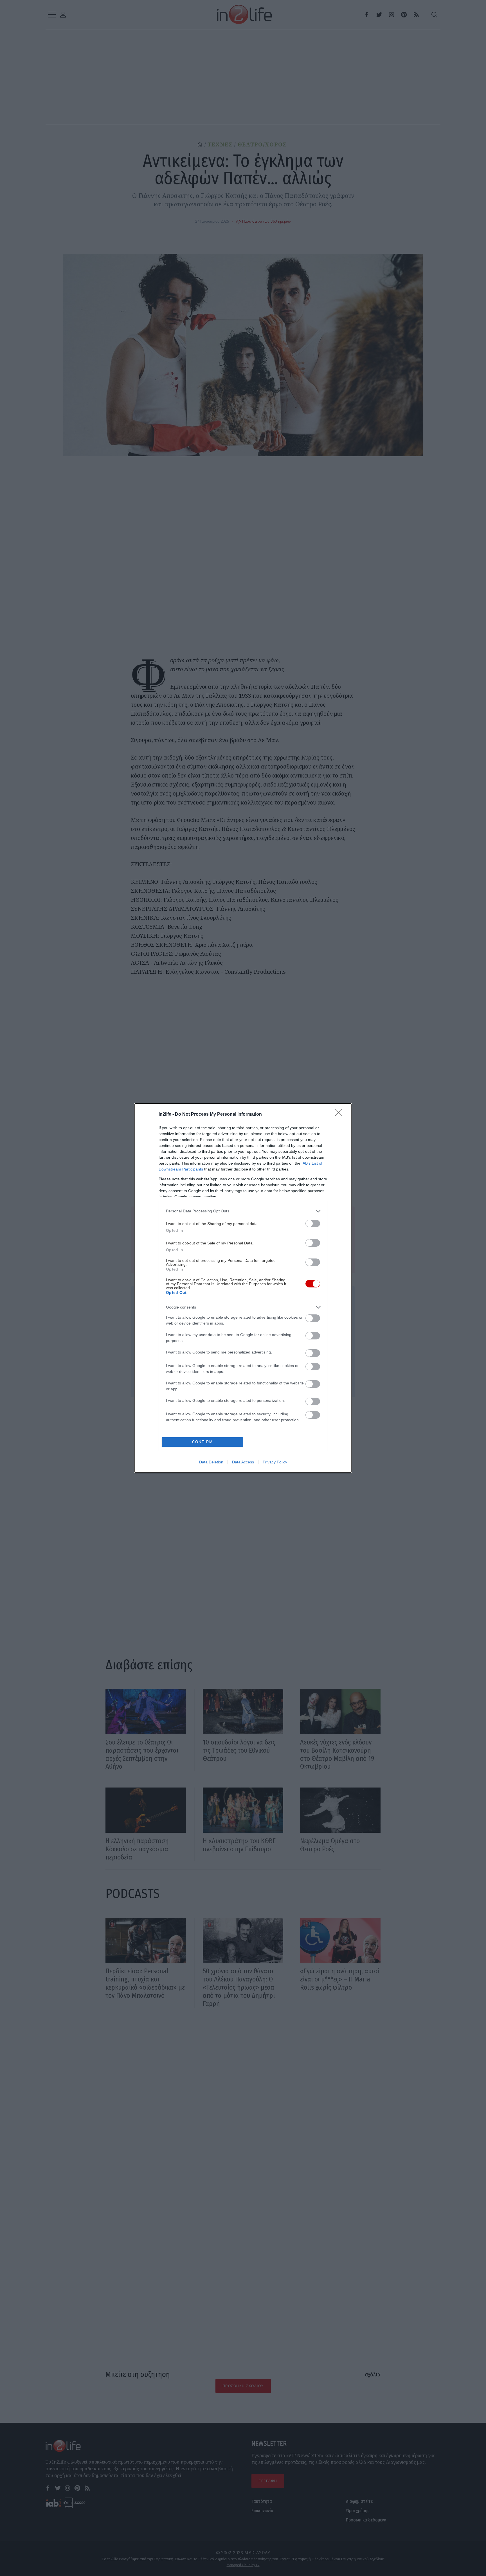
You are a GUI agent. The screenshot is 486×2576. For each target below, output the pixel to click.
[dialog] (243, 1288)
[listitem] (243, 1211)
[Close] (340, 1115)
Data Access (243, 1462)
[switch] (313, 1223)
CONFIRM (202, 1442)
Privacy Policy (275, 1462)
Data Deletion (211, 1462)
